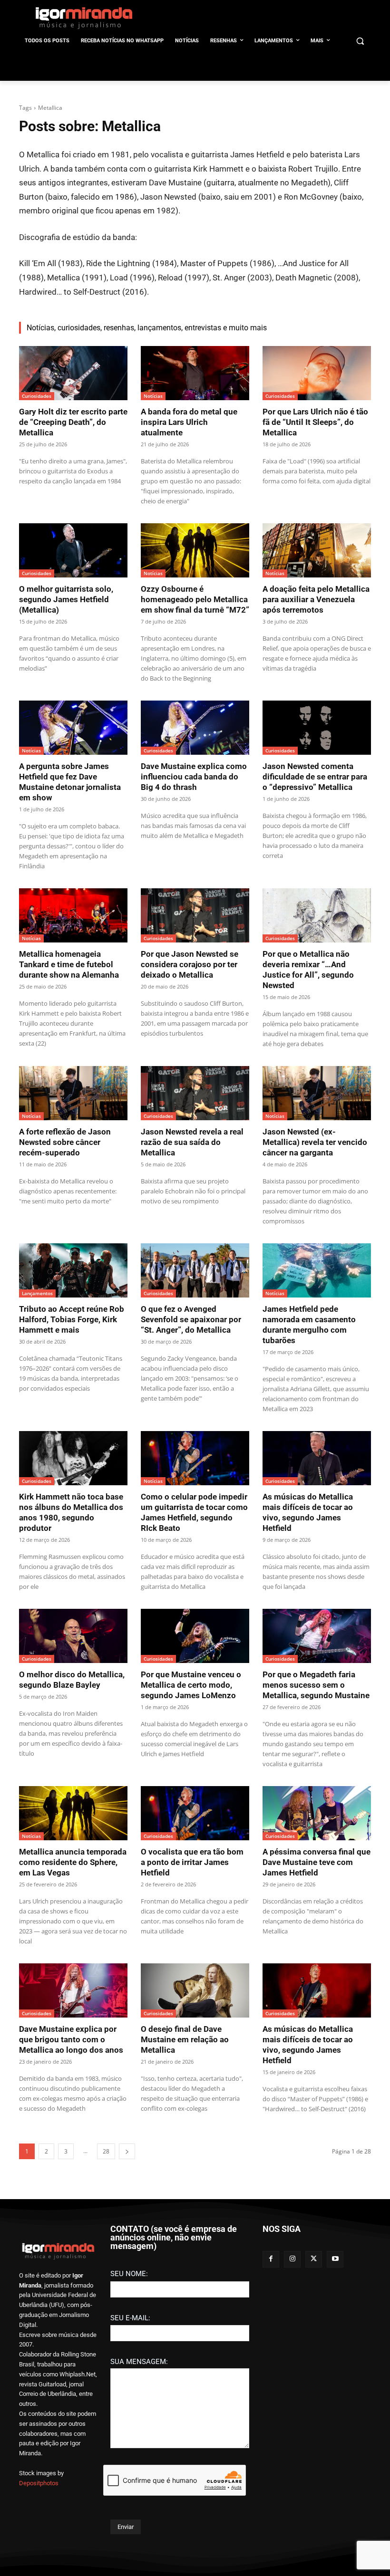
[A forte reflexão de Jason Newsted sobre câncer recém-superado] (73, 1093)
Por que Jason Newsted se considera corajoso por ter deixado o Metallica (190, 964)
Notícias (153, 396)
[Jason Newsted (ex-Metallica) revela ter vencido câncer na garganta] (317, 1093)
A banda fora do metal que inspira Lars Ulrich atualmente (189, 422)
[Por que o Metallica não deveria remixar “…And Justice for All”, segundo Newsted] (317, 915)
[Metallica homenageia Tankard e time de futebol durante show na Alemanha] (73, 915)
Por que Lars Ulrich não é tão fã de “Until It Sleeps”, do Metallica (315, 422)
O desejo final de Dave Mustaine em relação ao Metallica (185, 2039)
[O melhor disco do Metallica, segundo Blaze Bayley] (73, 1636)
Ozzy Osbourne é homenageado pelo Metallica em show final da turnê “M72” (195, 599)
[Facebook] (271, 2259)
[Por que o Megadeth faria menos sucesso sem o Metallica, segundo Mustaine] (317, 1636)
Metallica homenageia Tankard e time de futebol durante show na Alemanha (69, 964)
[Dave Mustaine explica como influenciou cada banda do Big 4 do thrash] (195, 728)
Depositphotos (39, 2483)
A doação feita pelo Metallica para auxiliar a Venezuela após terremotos (316, 599)
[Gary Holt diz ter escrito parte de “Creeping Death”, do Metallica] (73, 373)
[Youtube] (335, 2259)
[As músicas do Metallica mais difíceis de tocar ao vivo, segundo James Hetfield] (317, 1458)
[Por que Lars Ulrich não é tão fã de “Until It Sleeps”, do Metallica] (317, 373)
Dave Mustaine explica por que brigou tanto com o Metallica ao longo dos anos (71, 2039)
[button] (360, 41)
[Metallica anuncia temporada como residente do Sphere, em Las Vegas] (73, 1813)
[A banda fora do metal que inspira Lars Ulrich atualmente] (195, 373)
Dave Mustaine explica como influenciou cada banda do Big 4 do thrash (194, 777)
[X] (314, 2259)
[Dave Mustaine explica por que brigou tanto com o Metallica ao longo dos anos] (73, 1990)
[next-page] (127, 2151)
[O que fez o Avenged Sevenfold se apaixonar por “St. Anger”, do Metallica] (195, 1270)
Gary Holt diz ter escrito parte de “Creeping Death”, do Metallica (73, 422)
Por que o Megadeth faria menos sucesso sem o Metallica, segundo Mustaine (316, 1685)
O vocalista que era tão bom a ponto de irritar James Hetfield (192, 1862)
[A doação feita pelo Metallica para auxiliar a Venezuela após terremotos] (317, 550)
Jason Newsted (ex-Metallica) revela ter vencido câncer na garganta (315, 1142)
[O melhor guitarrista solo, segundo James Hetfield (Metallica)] (73, 550)
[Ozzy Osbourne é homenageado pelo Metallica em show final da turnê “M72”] (195, 550)
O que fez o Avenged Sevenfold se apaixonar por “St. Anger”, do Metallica (191, 1319)
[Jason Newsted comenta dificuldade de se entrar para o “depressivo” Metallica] (317, 728)
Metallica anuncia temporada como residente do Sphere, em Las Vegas (73, 1862)
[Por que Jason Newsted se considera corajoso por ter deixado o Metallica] (195, 915)
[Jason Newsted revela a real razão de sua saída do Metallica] (195, 1093)
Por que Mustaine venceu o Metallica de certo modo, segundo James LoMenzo (191, 1685)
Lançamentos (37, 1293)
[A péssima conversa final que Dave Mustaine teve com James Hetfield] (317, 1813)
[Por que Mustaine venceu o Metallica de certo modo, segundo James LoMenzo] (195, 1636)
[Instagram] (292, 2259)
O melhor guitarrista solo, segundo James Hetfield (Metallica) (66, 599)
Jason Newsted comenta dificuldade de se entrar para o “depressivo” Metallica (315, 777)
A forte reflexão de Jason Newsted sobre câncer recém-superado (65, 1142)
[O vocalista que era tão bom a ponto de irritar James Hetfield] (195, 1813)
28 (106, 2151)
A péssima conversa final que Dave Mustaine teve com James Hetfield (317, 1862)
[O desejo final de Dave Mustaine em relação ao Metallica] (195, 1990)
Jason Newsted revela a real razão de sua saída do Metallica (192, 1142)
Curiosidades (37, 396)
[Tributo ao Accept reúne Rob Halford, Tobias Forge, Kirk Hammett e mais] (73, 1270)
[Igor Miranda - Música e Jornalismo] (84, 18)
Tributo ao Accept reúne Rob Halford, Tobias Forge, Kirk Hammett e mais (72, 1319)
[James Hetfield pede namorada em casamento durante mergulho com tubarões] (317, 1270)
